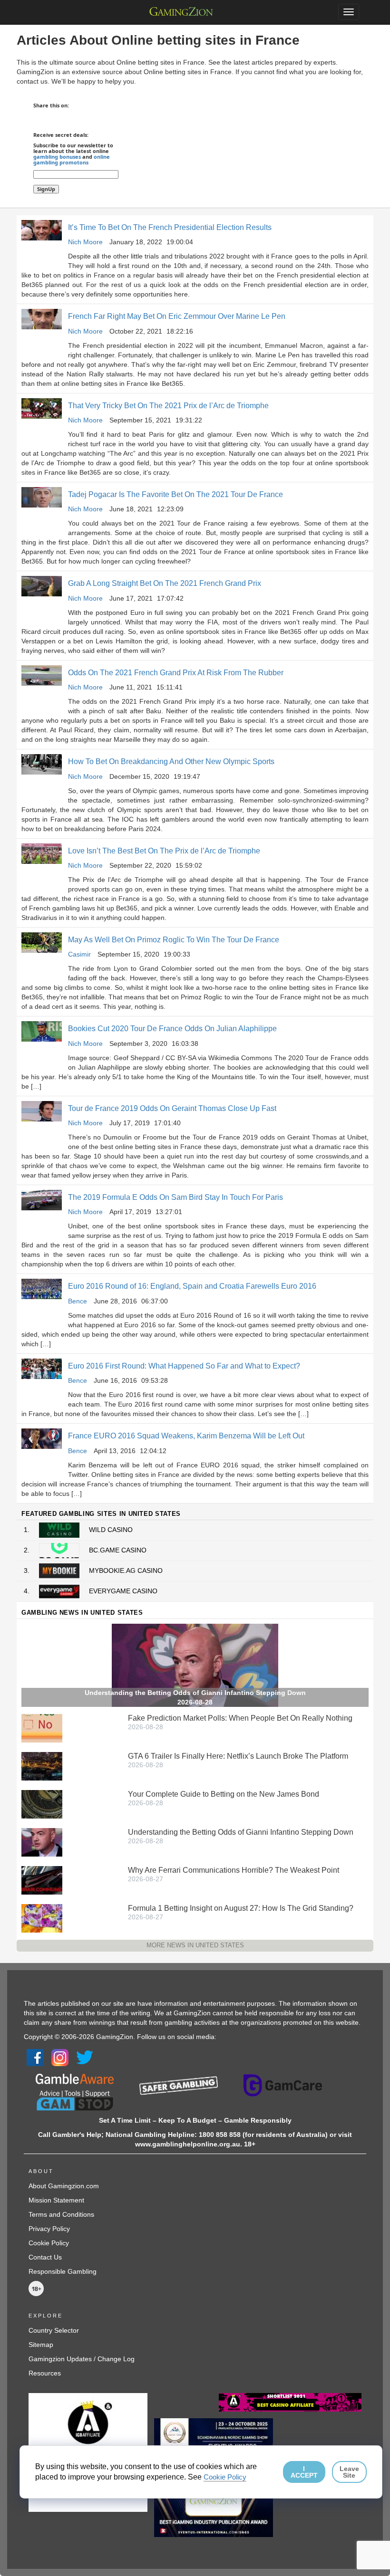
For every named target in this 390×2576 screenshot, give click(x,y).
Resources (45, 2373)
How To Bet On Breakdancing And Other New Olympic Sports (171, 761)
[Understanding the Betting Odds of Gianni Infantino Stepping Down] (42, 1842)
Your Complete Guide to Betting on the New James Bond (224, 1794)
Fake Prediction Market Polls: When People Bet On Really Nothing (240, 1718)
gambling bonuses (57, 157)
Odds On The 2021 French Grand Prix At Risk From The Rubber (176, 673)
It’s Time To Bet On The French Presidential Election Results (170, 227)
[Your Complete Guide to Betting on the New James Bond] (42, 1804)
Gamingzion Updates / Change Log (82, 2359)
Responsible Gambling (63, 2271)
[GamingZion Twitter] (85, 2057)
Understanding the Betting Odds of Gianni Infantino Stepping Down (241, 1832)
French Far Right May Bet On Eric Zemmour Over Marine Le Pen (177, 316)
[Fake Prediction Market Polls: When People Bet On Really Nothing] (42, 1728)
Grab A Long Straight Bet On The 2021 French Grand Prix (165, 583)
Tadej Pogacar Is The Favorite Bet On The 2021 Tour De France (175, 494)
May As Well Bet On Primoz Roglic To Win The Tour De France (174, 940)
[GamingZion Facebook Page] (35, 2057)
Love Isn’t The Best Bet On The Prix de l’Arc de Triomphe (164, 851)
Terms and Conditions (61, 2214)
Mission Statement (56, 2200)
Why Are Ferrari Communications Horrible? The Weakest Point (234, 1870)
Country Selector (54, 2330)
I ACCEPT (304, 2472)
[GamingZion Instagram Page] (60, 2057)
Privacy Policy (49, 2229)
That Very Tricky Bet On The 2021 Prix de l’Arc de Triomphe (168, 406)
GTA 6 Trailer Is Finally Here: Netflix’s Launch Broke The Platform (238, 1756)
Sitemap (41, 2345)
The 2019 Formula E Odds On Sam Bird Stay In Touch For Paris (175, 1197)
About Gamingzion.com (64, 2186)
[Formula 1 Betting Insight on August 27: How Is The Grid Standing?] (42, 1918)
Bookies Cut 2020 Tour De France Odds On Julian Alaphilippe (172, 1029)
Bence (78, 1301)
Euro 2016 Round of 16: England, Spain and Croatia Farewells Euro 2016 (192, 1286)
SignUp (46, 189)
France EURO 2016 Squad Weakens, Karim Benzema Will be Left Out (186, 1436)
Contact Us (45, 2257)
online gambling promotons (72, 159)
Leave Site (349, 2472)
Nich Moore (85, 242)
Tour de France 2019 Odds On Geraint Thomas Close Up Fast (172, 1108)
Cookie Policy (49, 2243)
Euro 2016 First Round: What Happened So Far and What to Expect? (184, 1366)
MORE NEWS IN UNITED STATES (195, 1945)
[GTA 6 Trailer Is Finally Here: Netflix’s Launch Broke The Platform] (42, 1766)
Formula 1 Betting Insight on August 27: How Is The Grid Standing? (241, 1908)
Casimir (79, 954)
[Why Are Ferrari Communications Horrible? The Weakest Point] (42, 1880)
